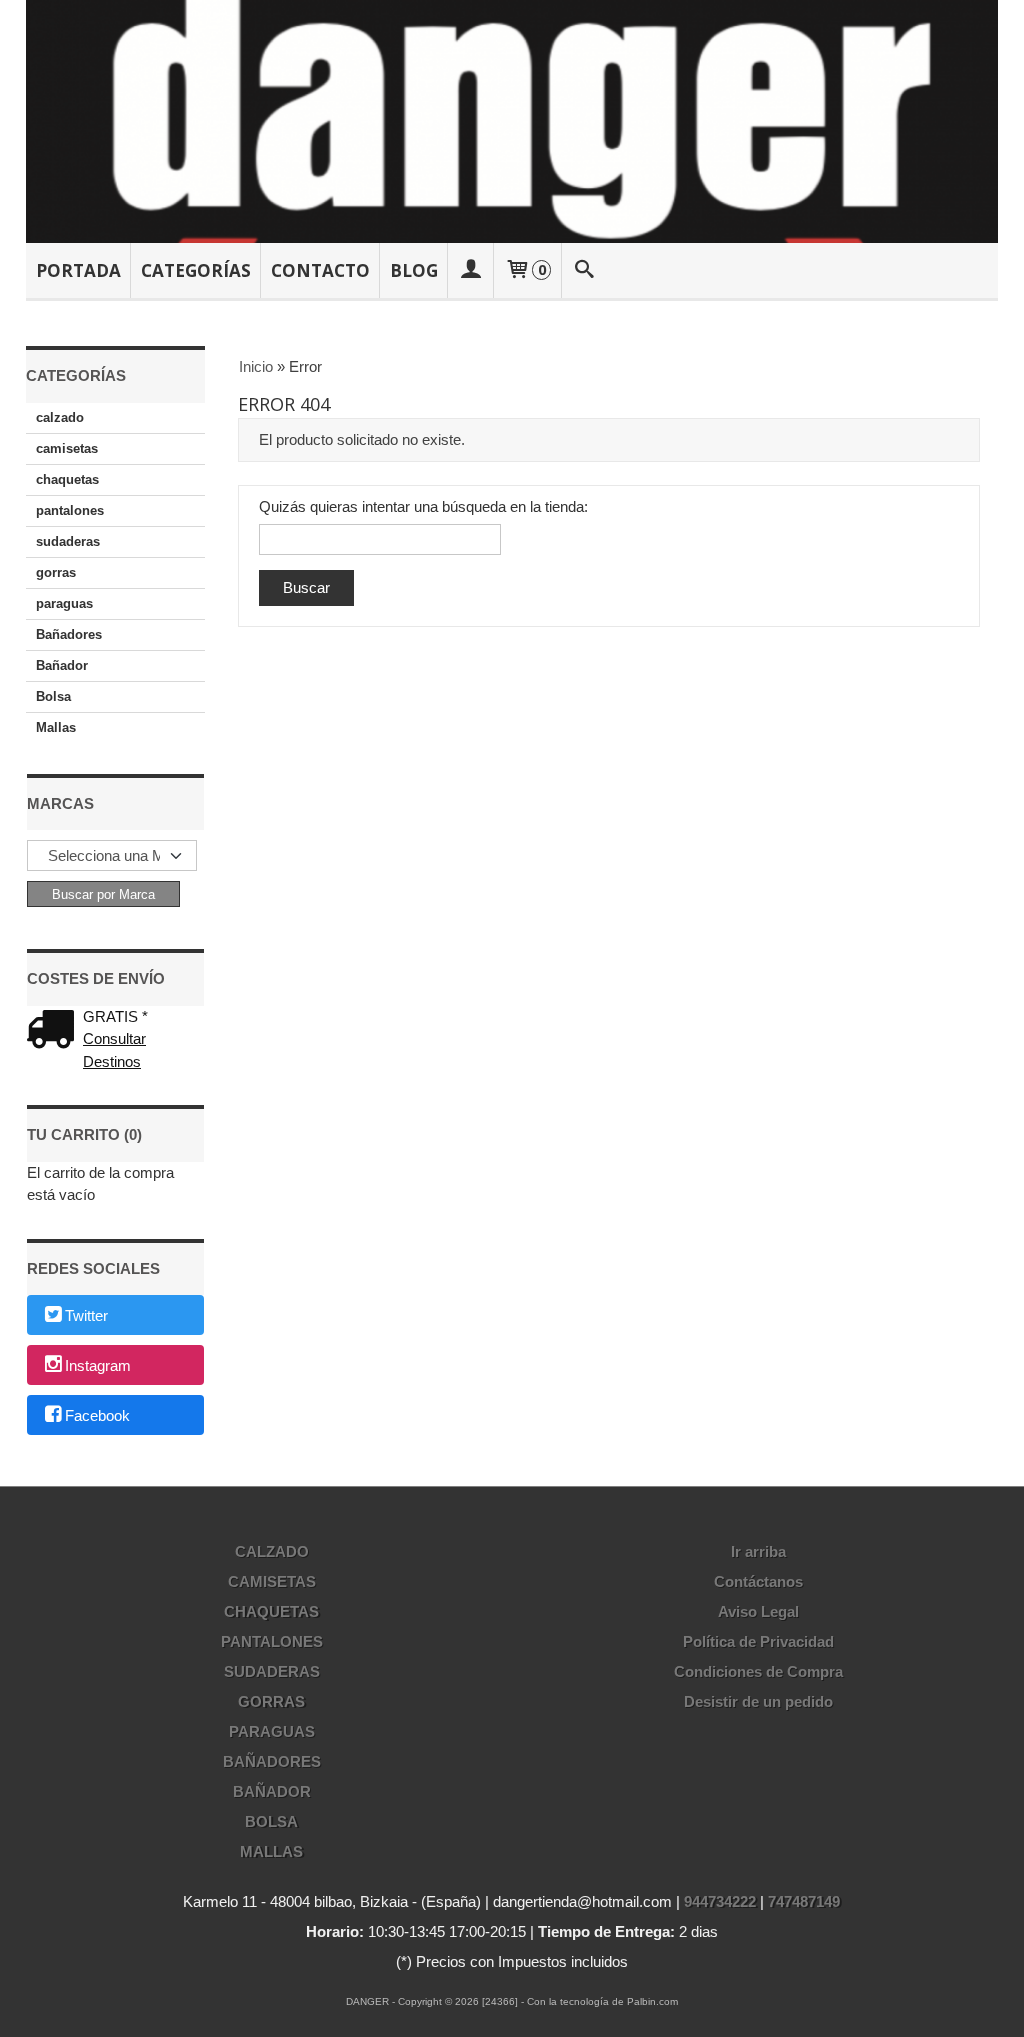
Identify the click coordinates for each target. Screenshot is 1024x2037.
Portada (78, 270)
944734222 (720, 1901)
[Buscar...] (584, 270)
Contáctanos (758, 1581)
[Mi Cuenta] (471, 270)
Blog (414, 270)
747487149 (804, 1901)
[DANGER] (512, 121)
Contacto (320, 270)
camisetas (67, 448)
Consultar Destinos (114, 1050)
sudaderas (68, 541)
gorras (56, 572)
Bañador (62, 665)
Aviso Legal (758, 1611)
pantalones (70, 510)
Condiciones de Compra (758, 1671)
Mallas (56, 727)
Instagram (98, 1366)
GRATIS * (115, 1016)
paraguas (64, 603)
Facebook (97, 1415)
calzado (60, 417)
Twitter (86, 1316)
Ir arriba (758, 1551)
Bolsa (53, 696)
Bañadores (69, 634)
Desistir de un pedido (758, 1701)
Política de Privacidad (758, 1641)
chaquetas (67, 479)
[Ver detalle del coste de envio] (55, 1031)
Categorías (196, 270)
